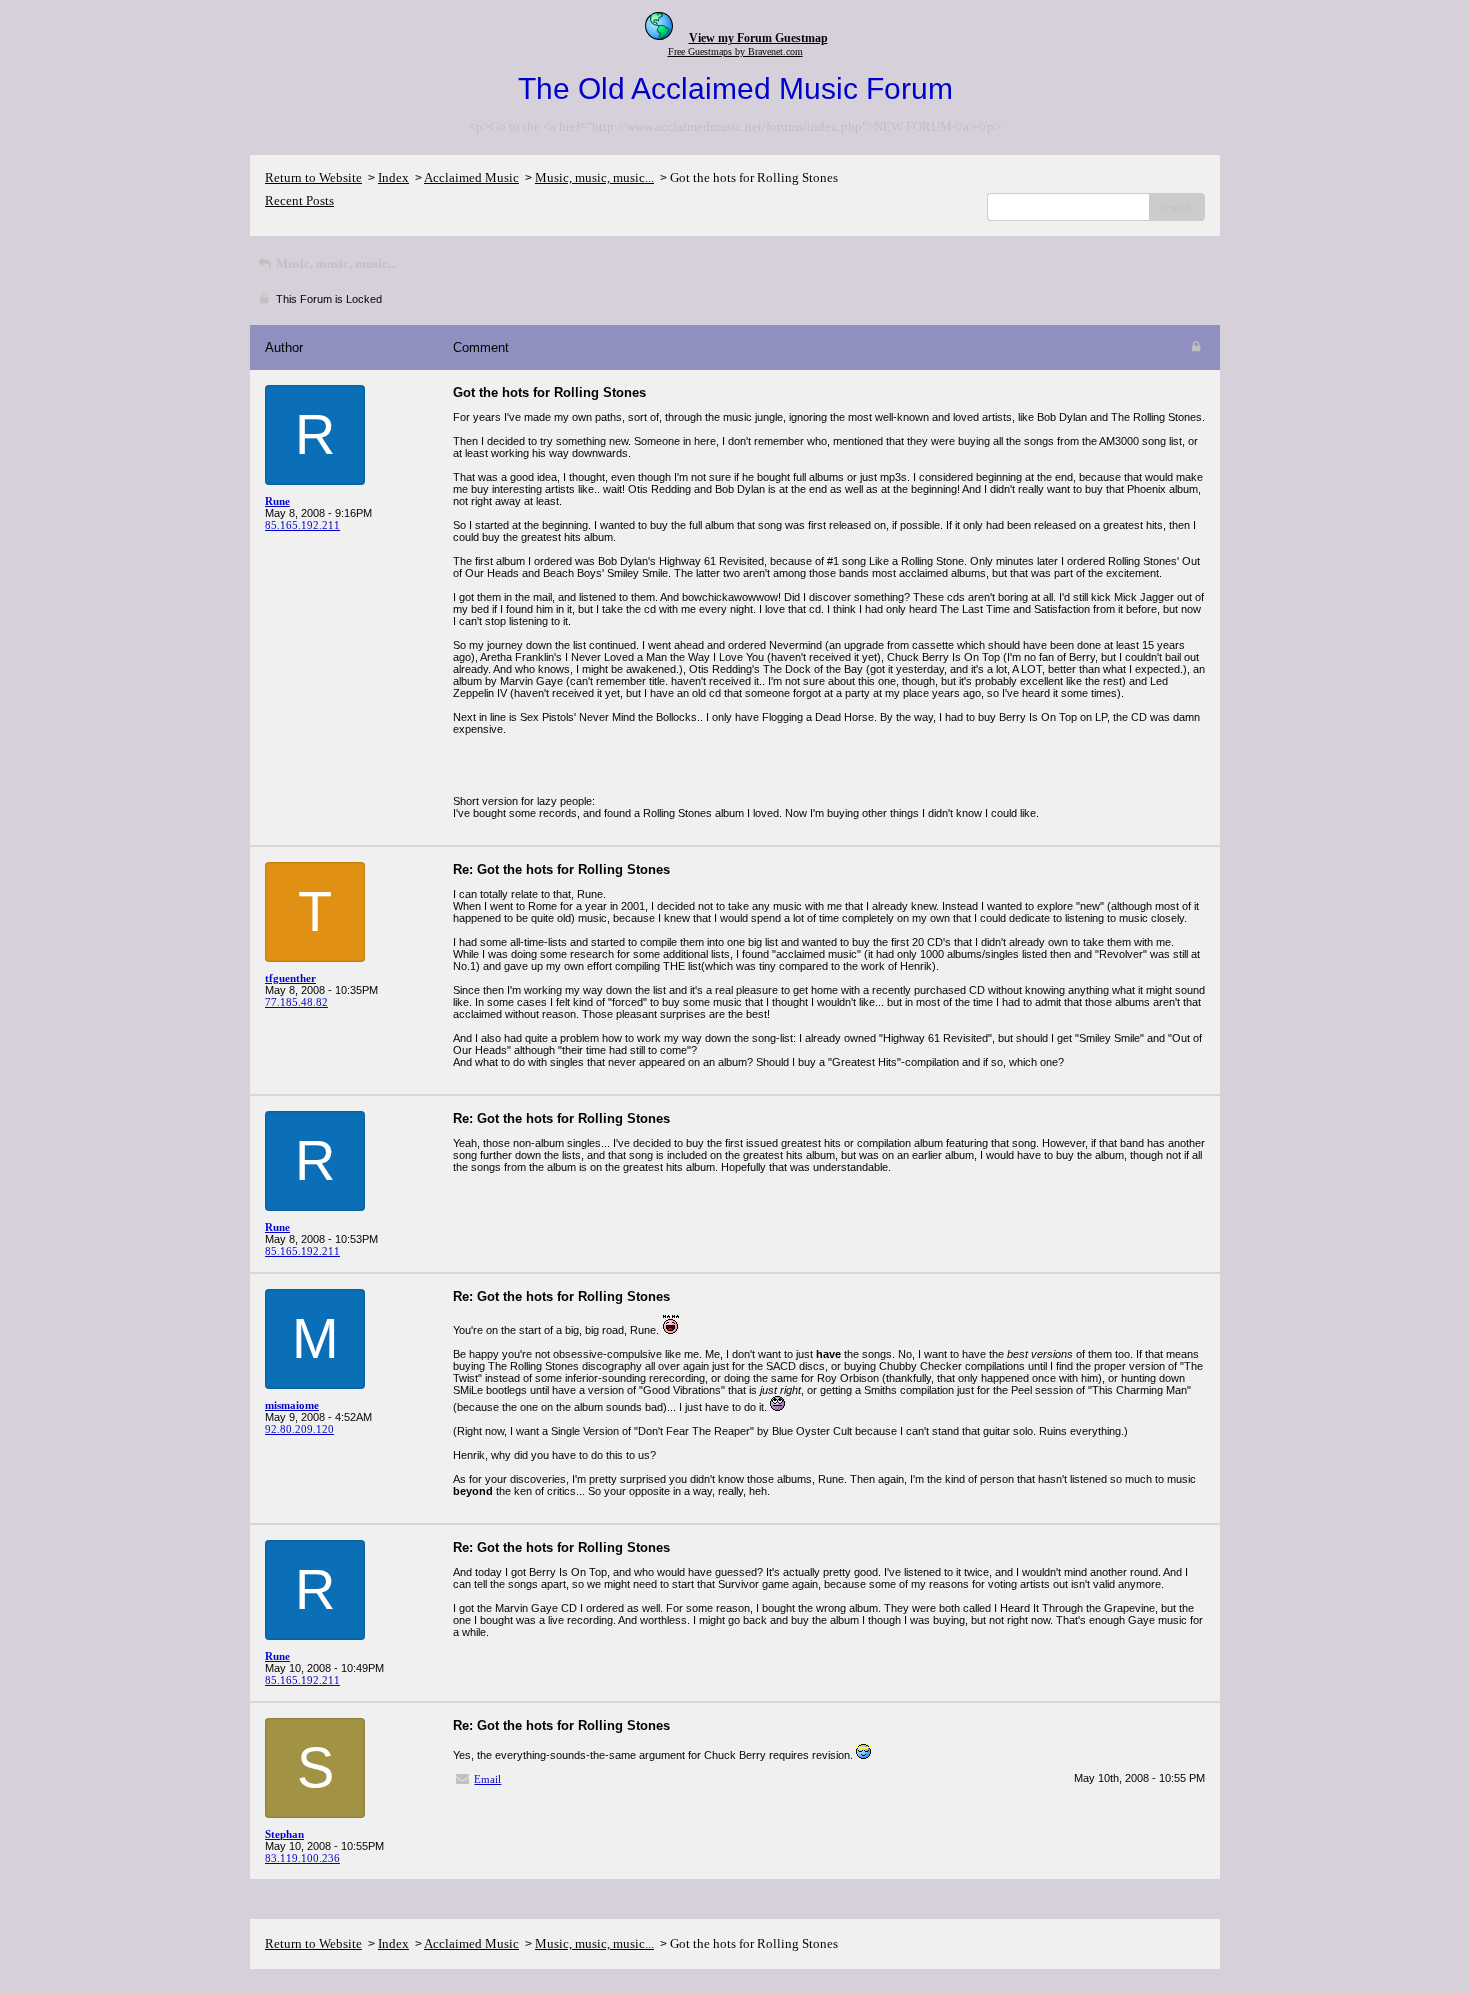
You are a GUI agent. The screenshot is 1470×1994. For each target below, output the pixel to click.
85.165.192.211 (302, 525)
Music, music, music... (594, 177)
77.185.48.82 (296, 1002)
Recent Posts (299, 200)
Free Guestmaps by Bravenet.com (735, 51)
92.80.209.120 (299, 1429)
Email (487, 1779)
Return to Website (313, 177)
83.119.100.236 (302, 1858)
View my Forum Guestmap (758, 38)
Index (393, 177)
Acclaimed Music (471, 177)
